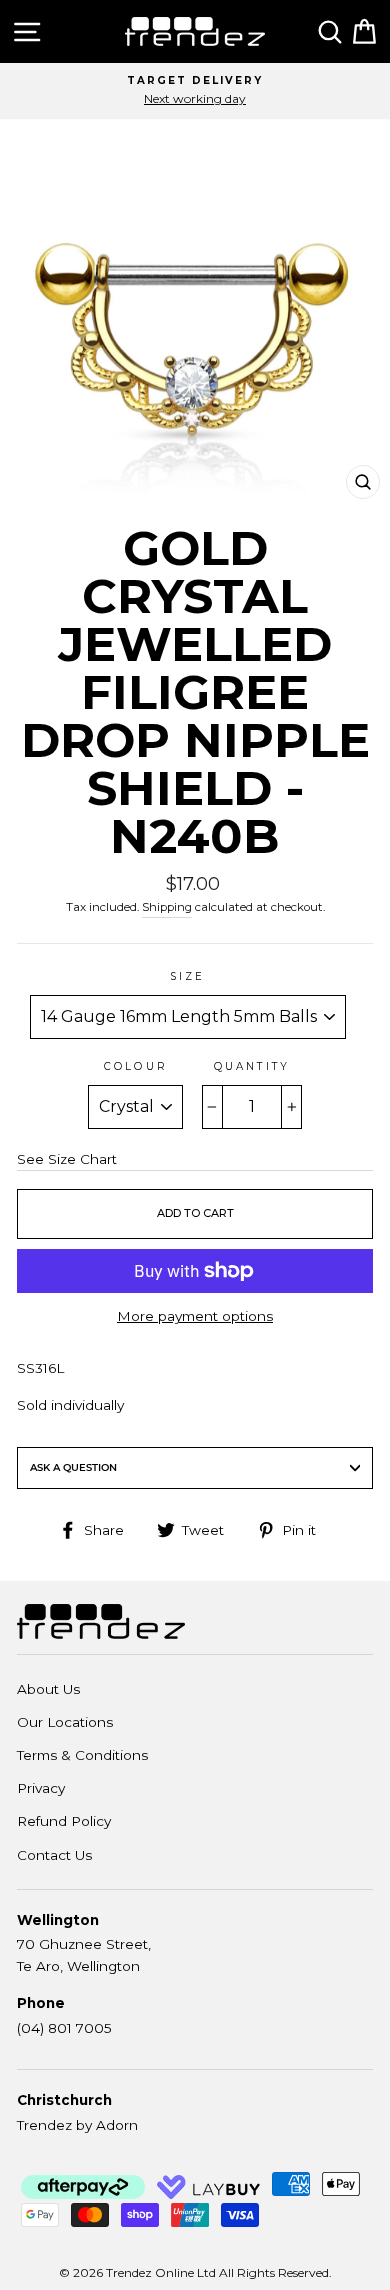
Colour (135, 1066)
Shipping (167, 907)
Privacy (41, 1788)
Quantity (251, 1066)
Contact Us (54, 1855)
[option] (195, 91)
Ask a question (73, 1467)
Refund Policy (64, 1821)
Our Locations (65, 1722)
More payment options (195, 1316)
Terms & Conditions (82, 1755)
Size (187, 976)
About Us (48, 1689)
